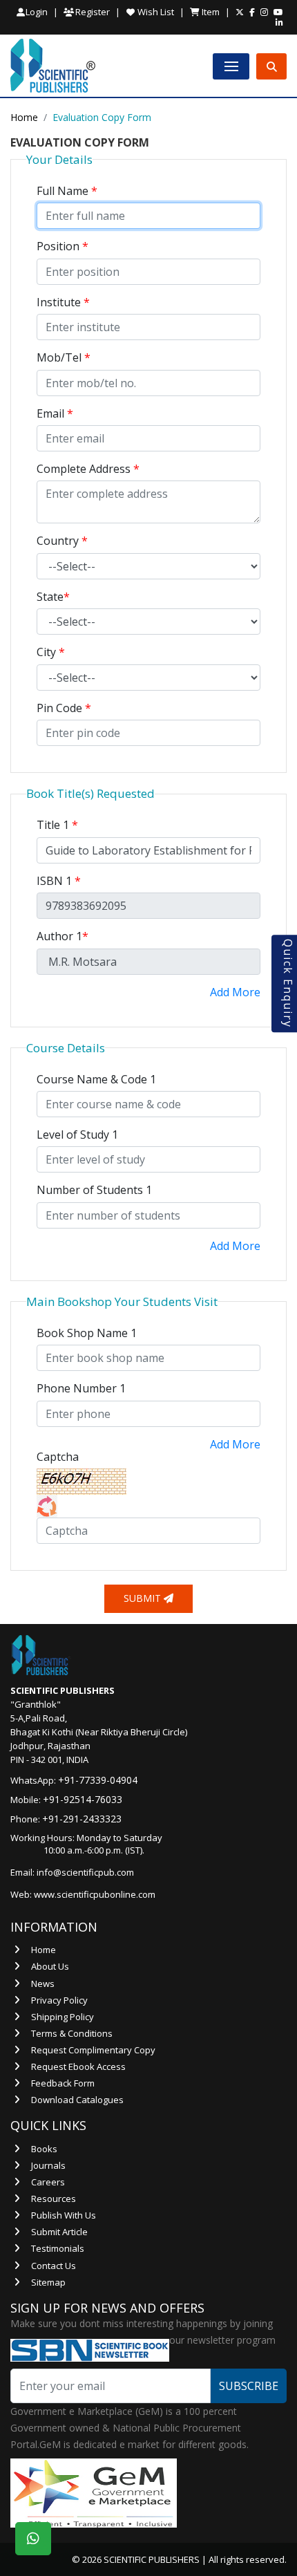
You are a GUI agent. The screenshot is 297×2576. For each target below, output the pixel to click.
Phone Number (81, 1388)
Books (44, 2149)
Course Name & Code (96, 1079)
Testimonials (58, 2248)
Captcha (58, 1457)
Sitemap (48, 2282)
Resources (54, 2199)
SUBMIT (144, 1598)
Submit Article (59, 2232)
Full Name (67, 191)
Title (57, 825)
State (53, 597)
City (51, 652)
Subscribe (249, 2386)
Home (24, 117)
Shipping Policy (63, 2017)
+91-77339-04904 (98, 1780)
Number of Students (94, 1190)
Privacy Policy (59, 2000)
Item (210, 12)
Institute (63, 302)
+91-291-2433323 (82, 1819)
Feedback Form (63, 2083)
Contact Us (54, 2266)
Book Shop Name (87, 1333)
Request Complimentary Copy (93, 2050)
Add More (235, 992)
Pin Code (64, 708)
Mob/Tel (64, 357)
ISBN (59, 881)
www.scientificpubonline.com (95, 1894)
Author (63, 936)
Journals (48, 2165)
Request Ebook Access (78, 2066)
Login (37, 12)
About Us (50, 1966)
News (43, 1984)
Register (92, 12)
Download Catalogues (77, 2100)
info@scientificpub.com (85, 1872)
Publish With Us (64, 2215)
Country (62, 541)
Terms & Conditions (72, 2033)
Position (63, 246)
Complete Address (88, 469)
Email (55, 413)
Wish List (155, 12)
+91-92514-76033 (83, 1799)
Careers (48, 2182)
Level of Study (77, 1135)
